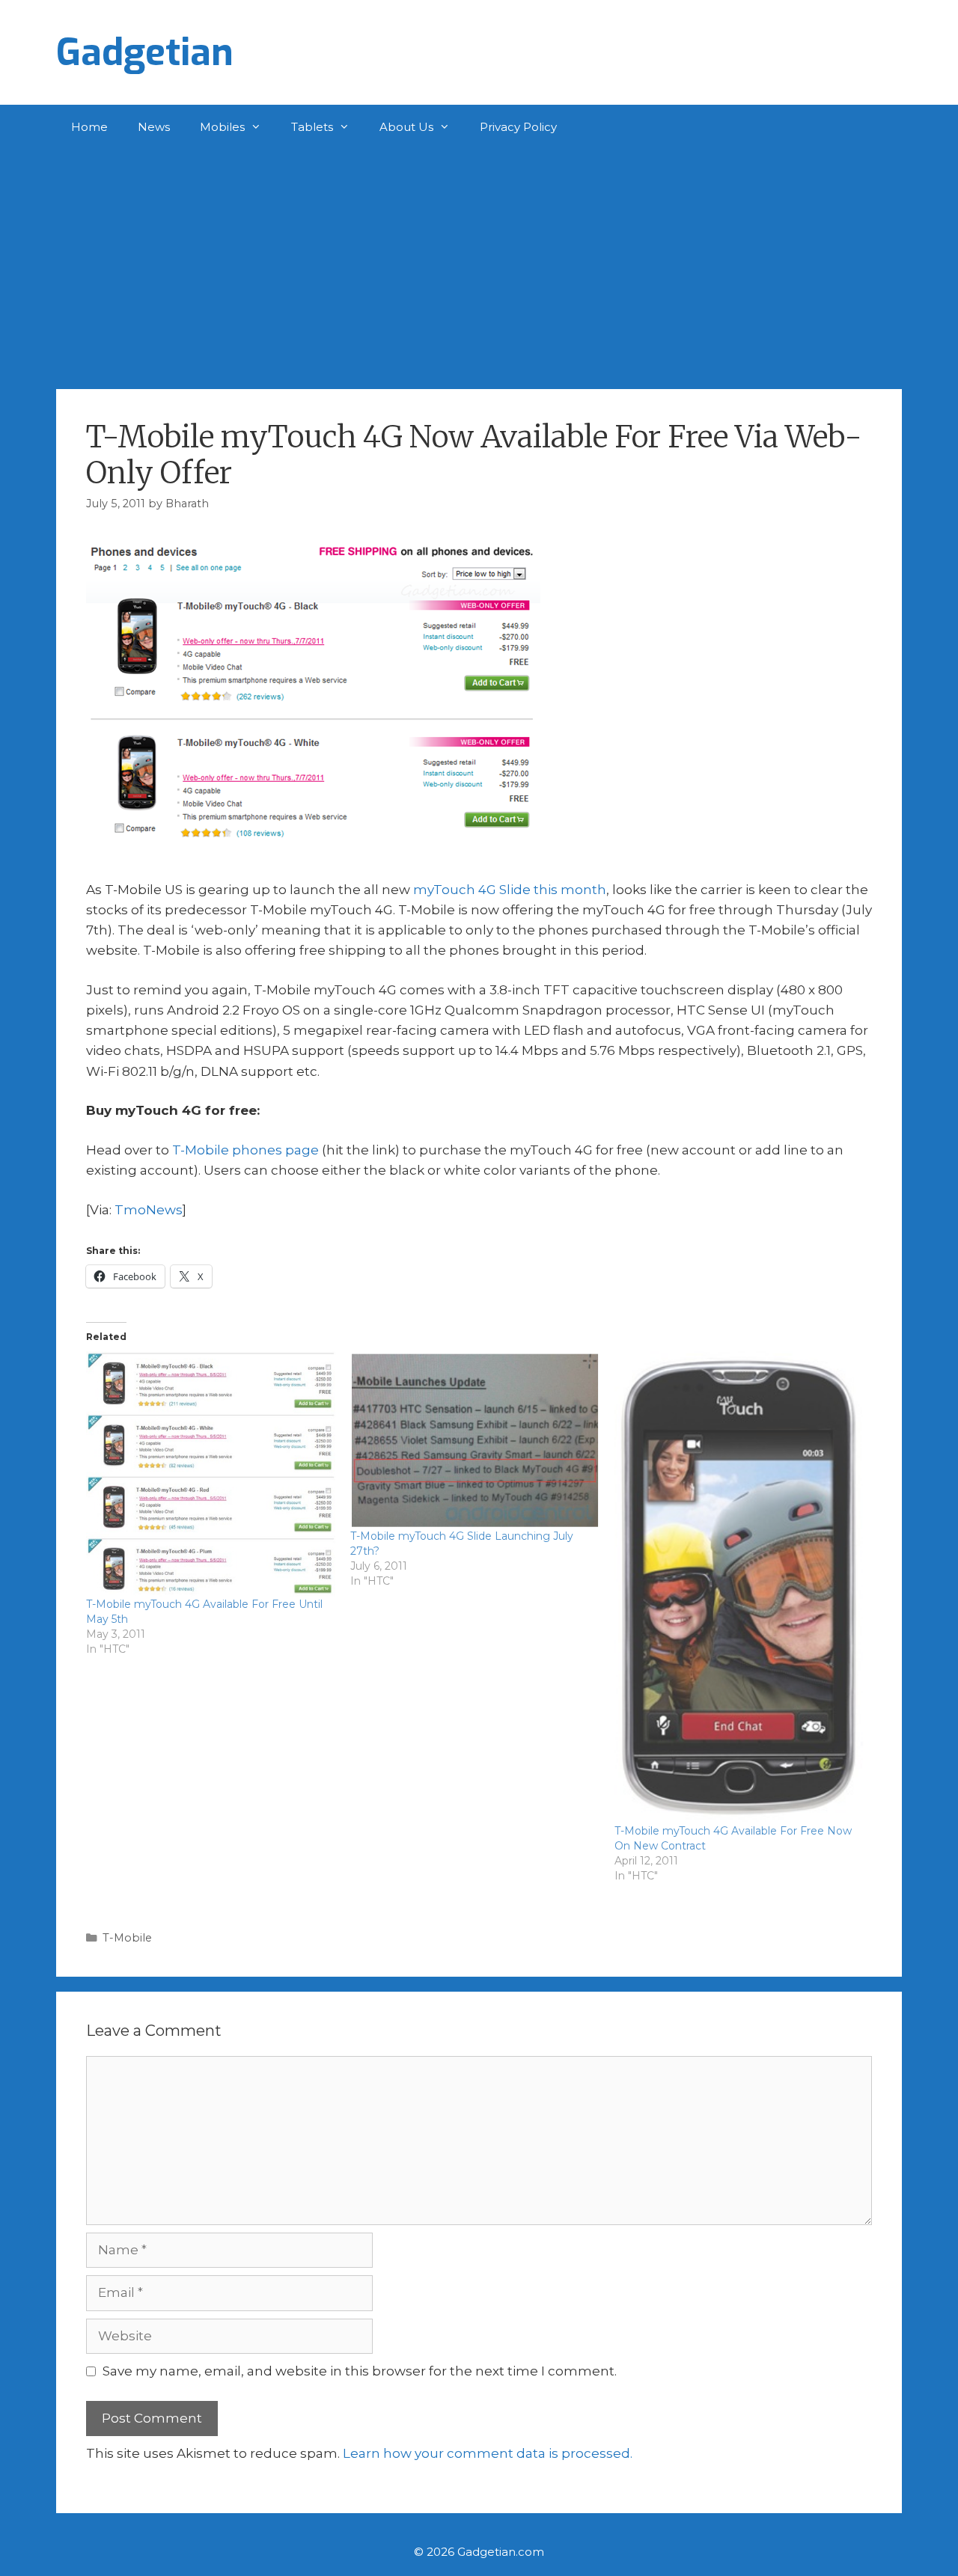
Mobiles (222, 127)
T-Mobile (127, 1938)
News (154, 127)
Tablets (312, 127)
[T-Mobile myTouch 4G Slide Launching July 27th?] (475, 1440)
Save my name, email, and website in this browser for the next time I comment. (360, 2371)
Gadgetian (145, 52)
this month (570, 890)
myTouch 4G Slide (472, 890)
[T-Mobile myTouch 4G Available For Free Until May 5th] (211, 1474)
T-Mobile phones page (245, 1150)
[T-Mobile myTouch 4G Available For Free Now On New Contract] (739, 1587)
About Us (406, 127)
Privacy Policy (518, 127)
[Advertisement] (479, 262)
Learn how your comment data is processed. (488, 2453)
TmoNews (149, 1210)
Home (89, 127)
